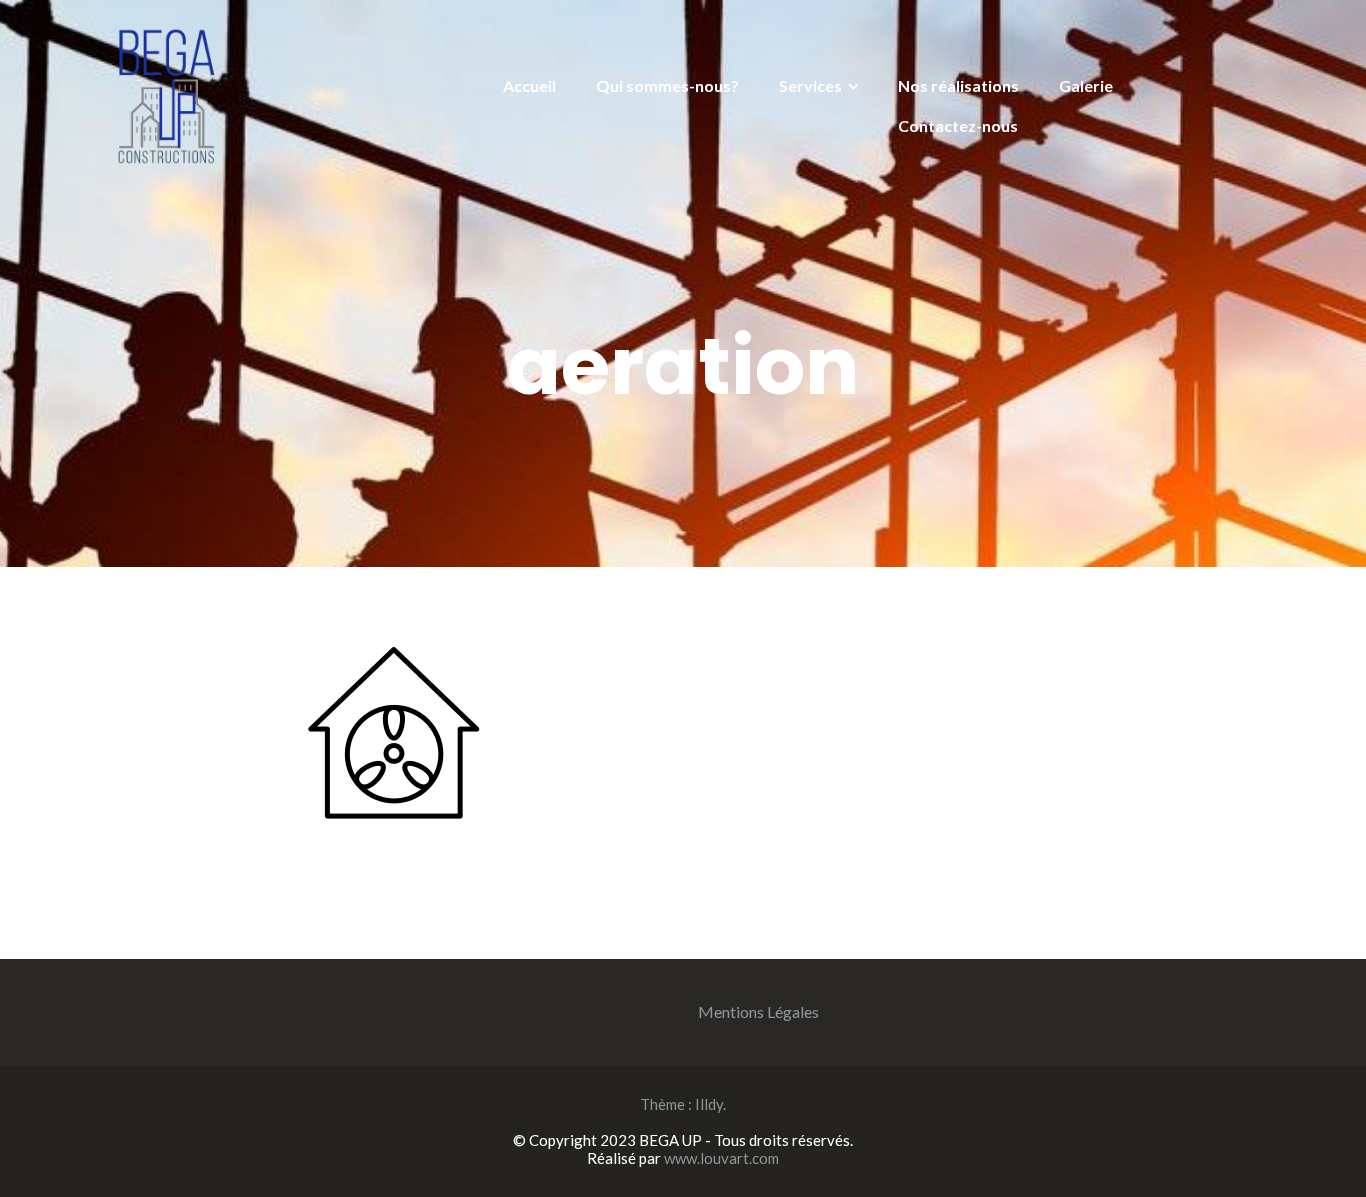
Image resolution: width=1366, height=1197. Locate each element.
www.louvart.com (721, 1158)
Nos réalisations (958, 85)
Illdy (709, 1104)
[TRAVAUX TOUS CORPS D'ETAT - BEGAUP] (173, 94)
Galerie (1086, 85)
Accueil (529, 85)
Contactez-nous (958, 125)
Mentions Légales (758, 1011)
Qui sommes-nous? (667, 85)
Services (810, 85)
